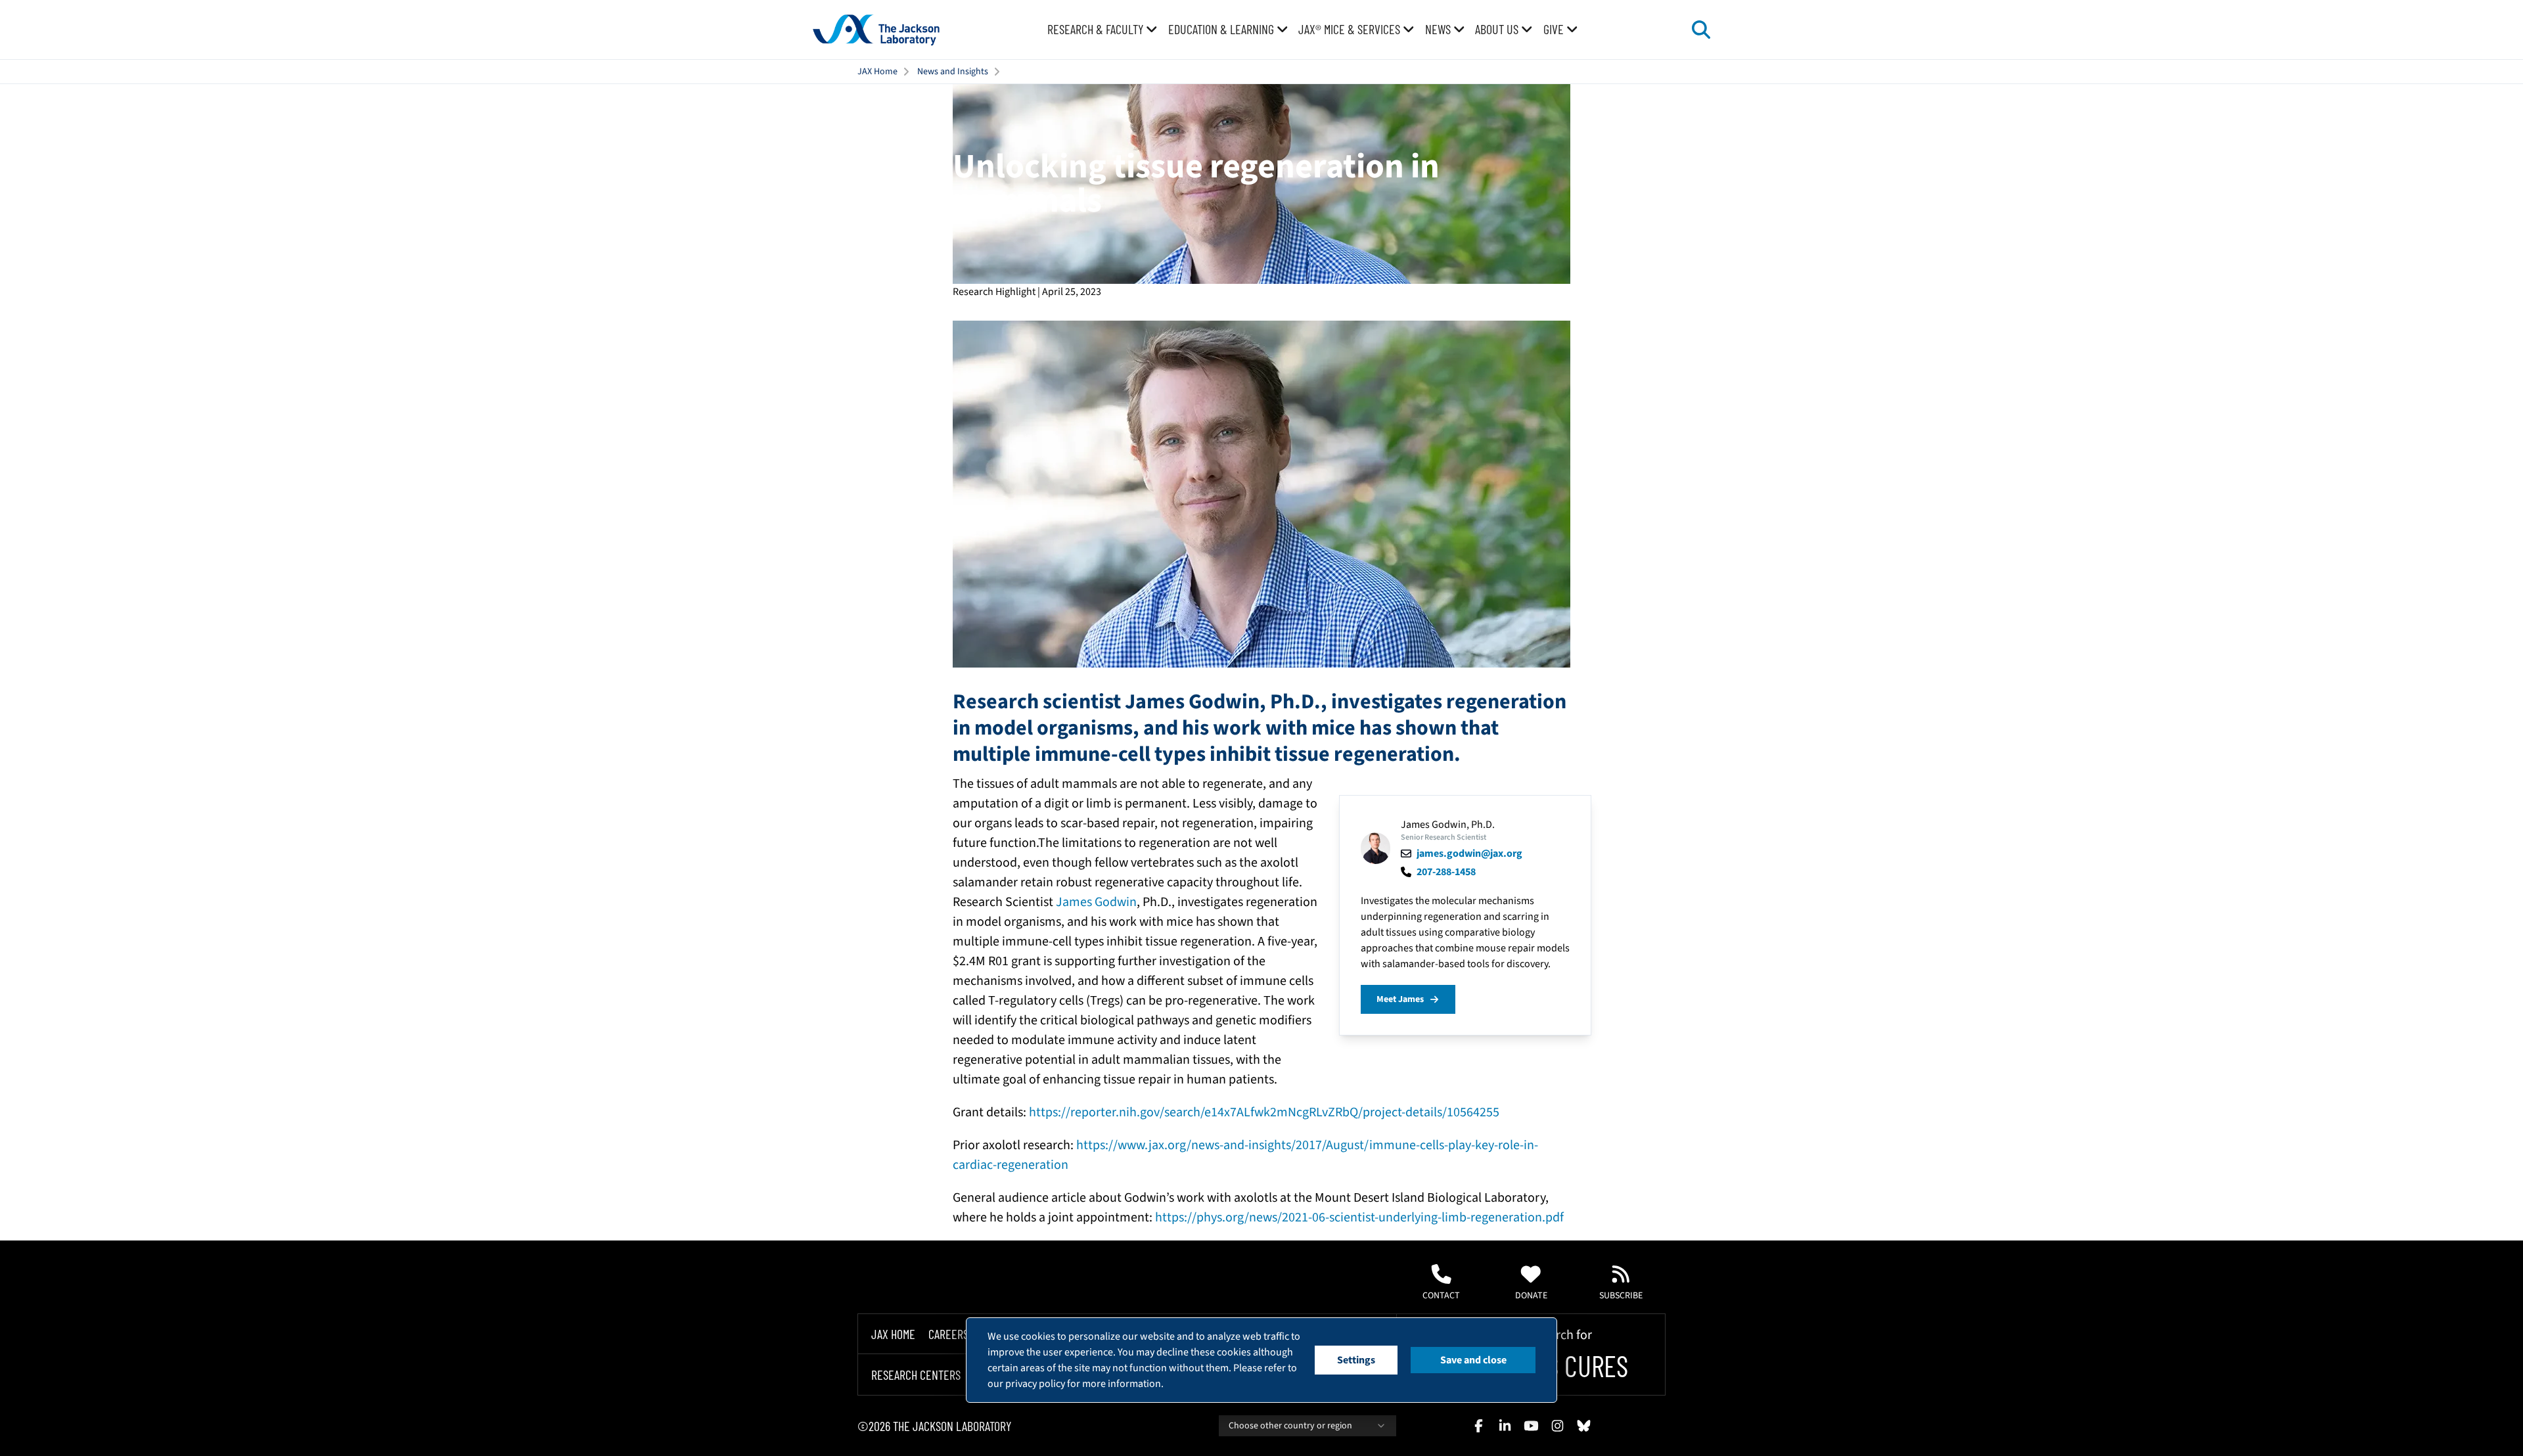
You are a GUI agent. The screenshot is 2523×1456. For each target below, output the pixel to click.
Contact (1441, 1296)
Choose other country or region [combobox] (1290, 1426)
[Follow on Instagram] (1557, 1426)
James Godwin (1096, 902)
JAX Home (877, 72)
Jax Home (893, 1334)
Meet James (1400, 999)
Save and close (1473, 1360)
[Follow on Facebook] (1478, 1426)
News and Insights (953, 72)
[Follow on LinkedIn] (1505, 1426)
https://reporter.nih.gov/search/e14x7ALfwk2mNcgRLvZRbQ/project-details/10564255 (1264, 1112)
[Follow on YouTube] (1531, 1426)
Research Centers (916, 1375)
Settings (1356, 1360)
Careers (948, 1334)
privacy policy (1035, 1384)
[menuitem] (1102, 30)
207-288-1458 (1446, 872)
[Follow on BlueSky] (1583, 1426)
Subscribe (1621, 1296)
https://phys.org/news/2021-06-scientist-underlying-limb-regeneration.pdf (1359, 1217)
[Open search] (1701, 30)
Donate (1531, 1296)
